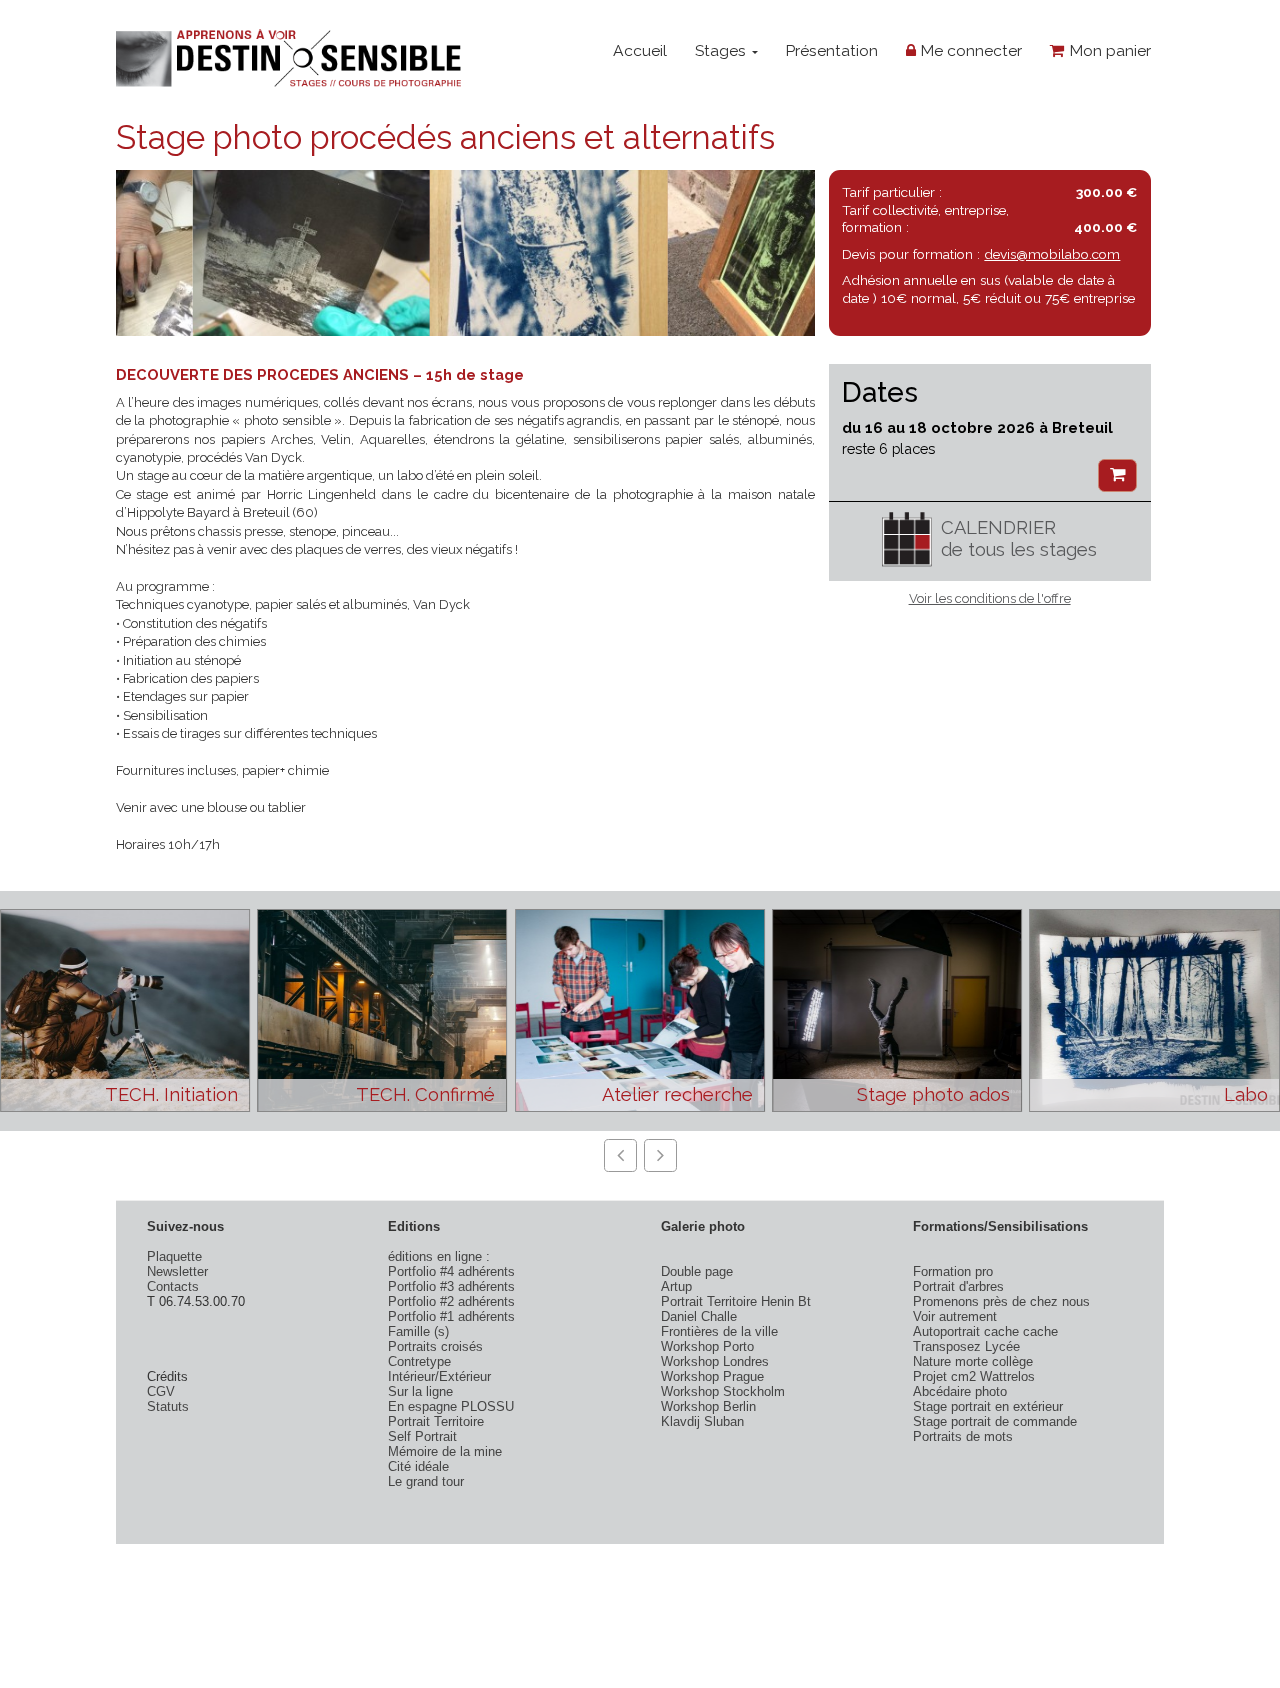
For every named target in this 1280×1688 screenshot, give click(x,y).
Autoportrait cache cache (985, 1331)
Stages (722, 50)
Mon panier (1108, 50)
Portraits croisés (435, 1346)
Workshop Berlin (708, 1406)
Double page (697, 1271)
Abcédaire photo (960, 1391)
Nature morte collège (973, 1361)
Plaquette (174, 1256)
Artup (676, 1286)
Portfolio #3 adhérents (451, 1286)
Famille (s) (418, 1331)
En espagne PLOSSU (451, 1406)
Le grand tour (426, 1481)
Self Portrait (422, 1436)
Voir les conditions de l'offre (990, 598)
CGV (161, 1391)
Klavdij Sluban (702, 1421)
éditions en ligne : (439, 1256)
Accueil (640, 50)
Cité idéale (418, 1466)
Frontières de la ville (719, 1331)
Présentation (831, 50)
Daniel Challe (699, 1316)
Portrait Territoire (436, 1421)
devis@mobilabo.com (1052, 254)
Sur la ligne (420, 1391)
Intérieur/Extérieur (439, 1376)
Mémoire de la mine (445, 1451)
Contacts (173, 1286)
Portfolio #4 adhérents (451, 1271)
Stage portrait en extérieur (988, 1406)
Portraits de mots (963, 1436)
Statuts (168, 1406)
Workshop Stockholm (723, 1391)
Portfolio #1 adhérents (451, 1316)
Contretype (419, 1361)
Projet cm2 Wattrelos (974, 1376)
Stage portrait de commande (995, 1421)
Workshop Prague (712, 1376)
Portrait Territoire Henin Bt (736, 1301)
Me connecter (969, 50)
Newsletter (177, 1271)
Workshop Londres (715, 1361)
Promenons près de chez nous (1001, 1301)
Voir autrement (955, 1316)
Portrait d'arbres (958, 1286)
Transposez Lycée (966, 1346)
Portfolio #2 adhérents (451, 1301)
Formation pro (953, 1271)
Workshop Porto (707, 1346)
